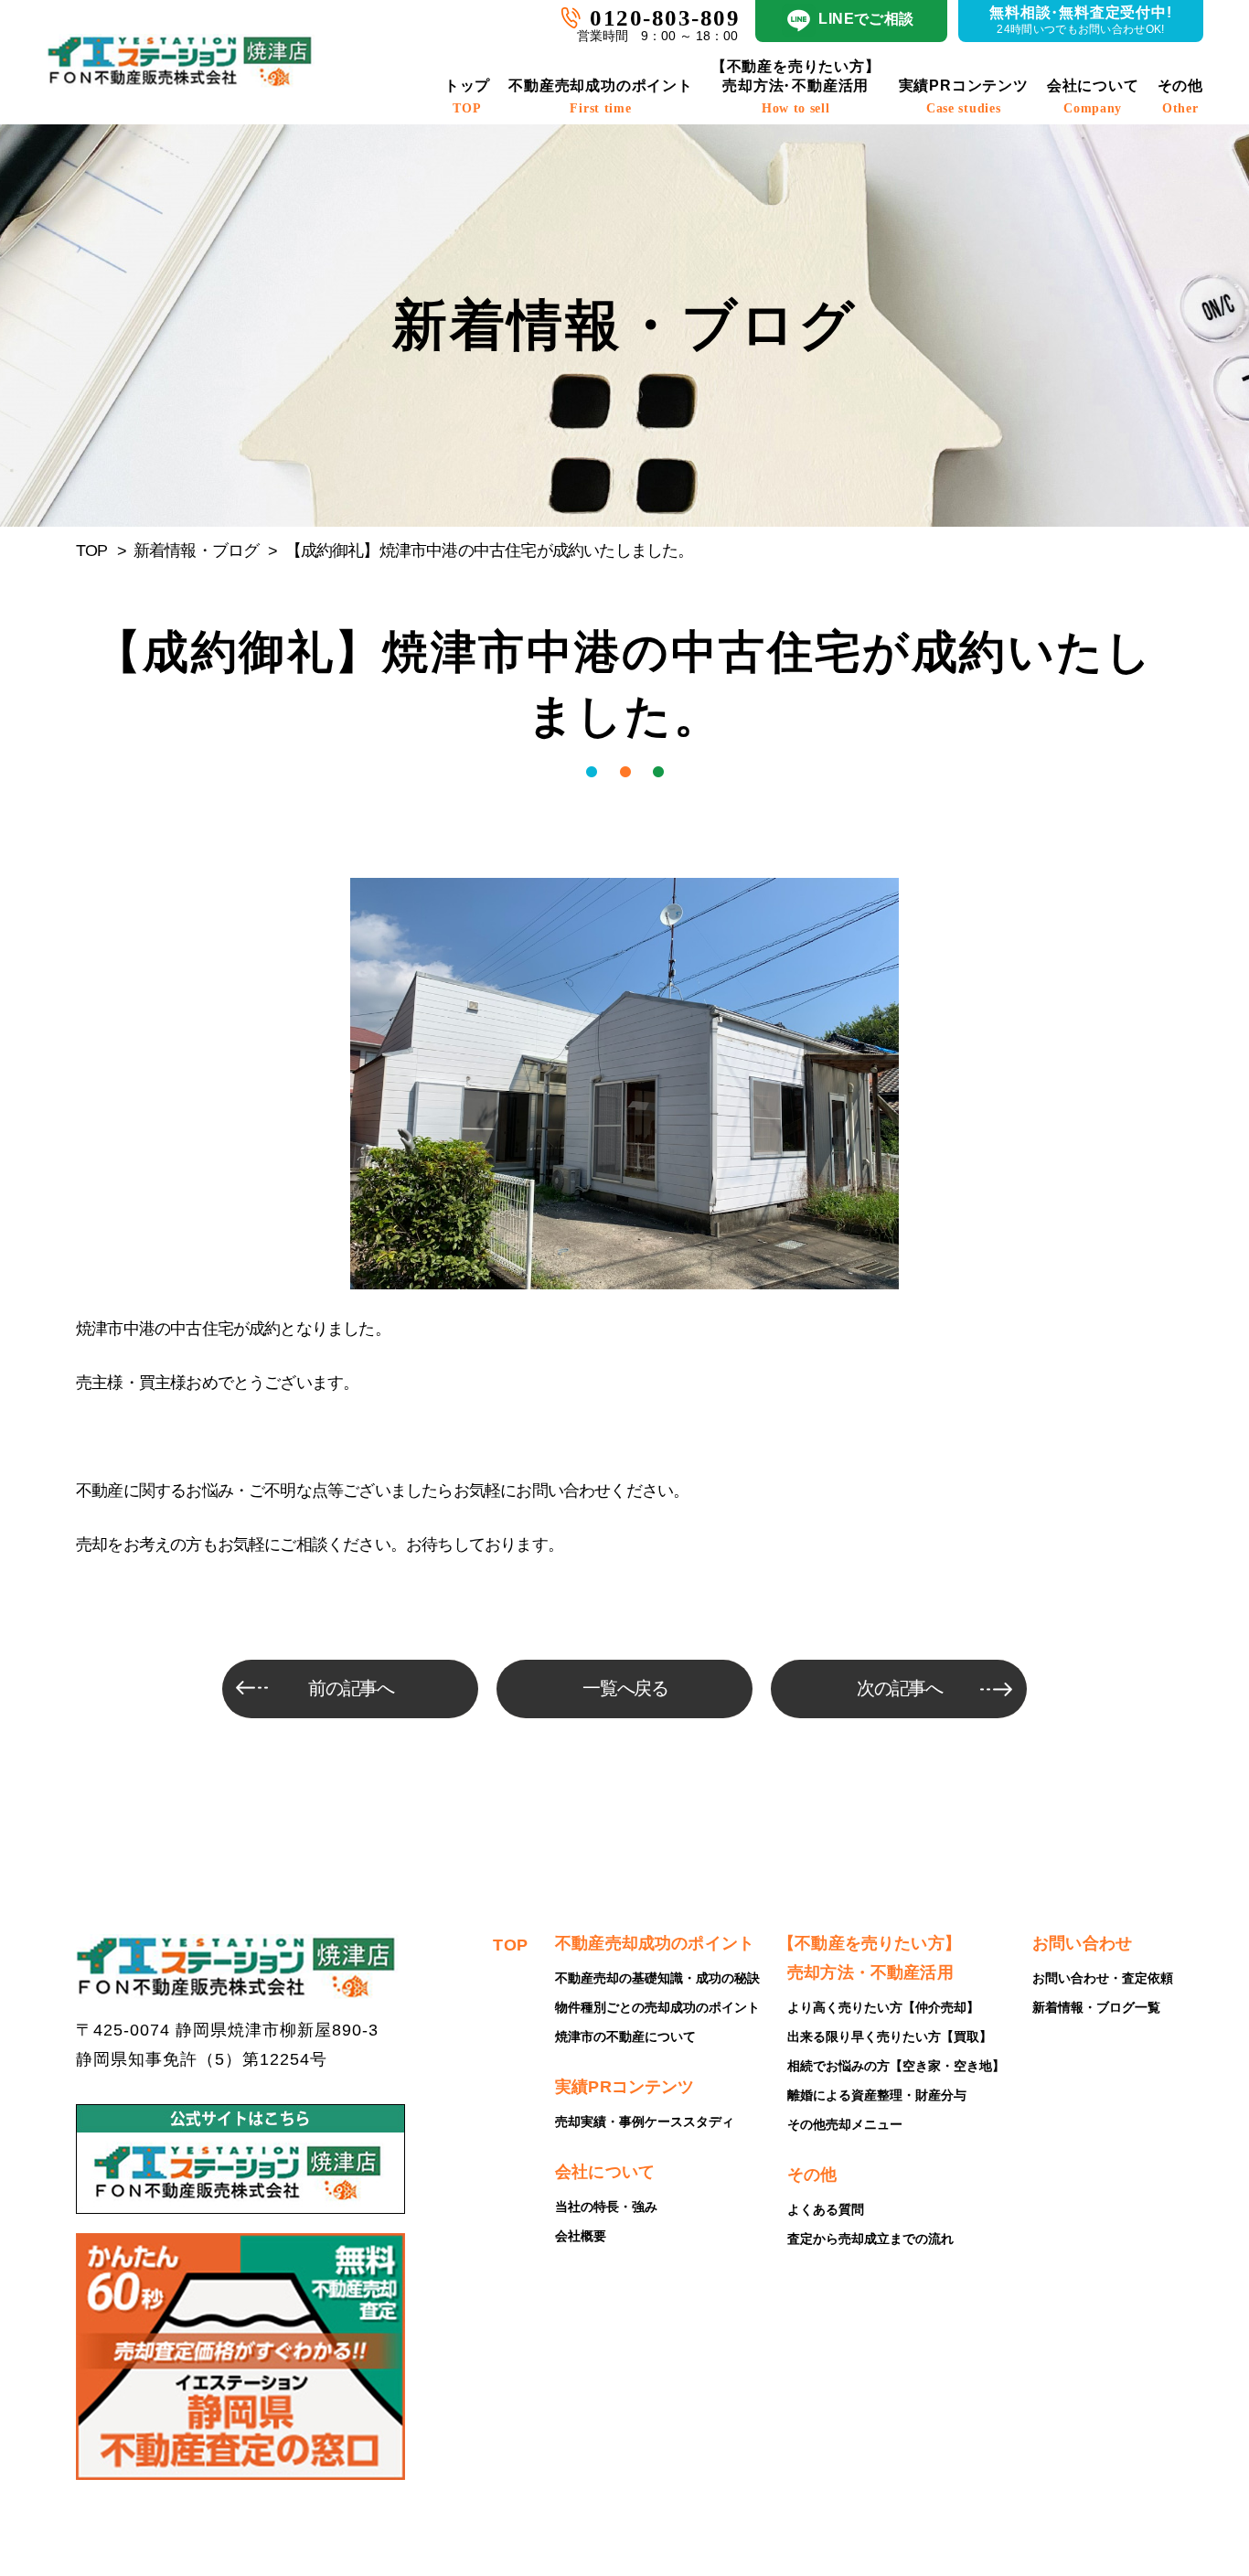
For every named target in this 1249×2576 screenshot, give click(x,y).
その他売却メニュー (845, 2124)
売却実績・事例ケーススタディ (645, 2122)
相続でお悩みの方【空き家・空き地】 (896, 2066)
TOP (92, 550)
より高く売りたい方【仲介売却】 (883, 2007)
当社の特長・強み (606, 2207)
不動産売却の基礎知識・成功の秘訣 (657, 1978)
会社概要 (581, 2236)
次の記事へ (900, 1688)
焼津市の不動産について (625, 2036)
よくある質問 (826, 2209)
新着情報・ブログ (197, 550)
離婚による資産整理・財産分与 (877, 2095)
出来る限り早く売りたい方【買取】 (890, 2036)
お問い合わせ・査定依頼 (1103, 1978)
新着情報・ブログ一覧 (1096, 2007)
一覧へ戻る (626, 1688)
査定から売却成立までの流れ (870, 2239)
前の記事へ (352, 1688)
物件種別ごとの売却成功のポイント (657, 2007)
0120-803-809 (665, 18)
